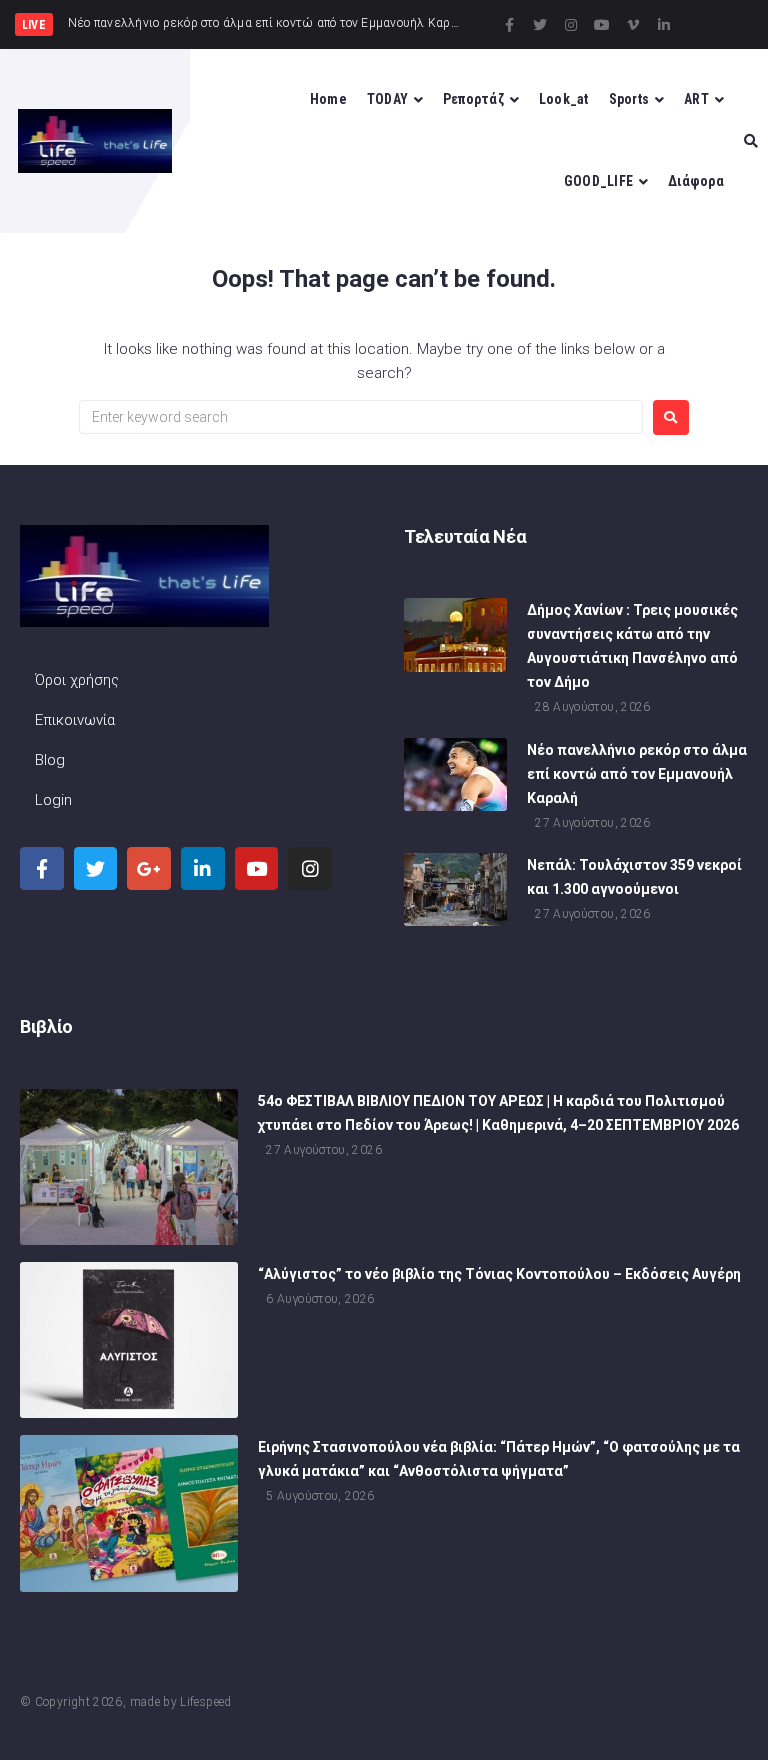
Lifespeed (205, 1702)
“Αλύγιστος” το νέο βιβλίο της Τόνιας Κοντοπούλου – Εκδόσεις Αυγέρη (499, 1274)
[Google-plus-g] (149, 869)
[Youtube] (602, 25)
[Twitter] (540, 25)
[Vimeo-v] (633, 25)
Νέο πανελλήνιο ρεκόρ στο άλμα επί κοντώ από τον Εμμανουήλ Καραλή (637, 774)
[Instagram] (571, 25)
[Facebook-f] (509, 25)
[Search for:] (361, 417)
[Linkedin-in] (664, 25)
